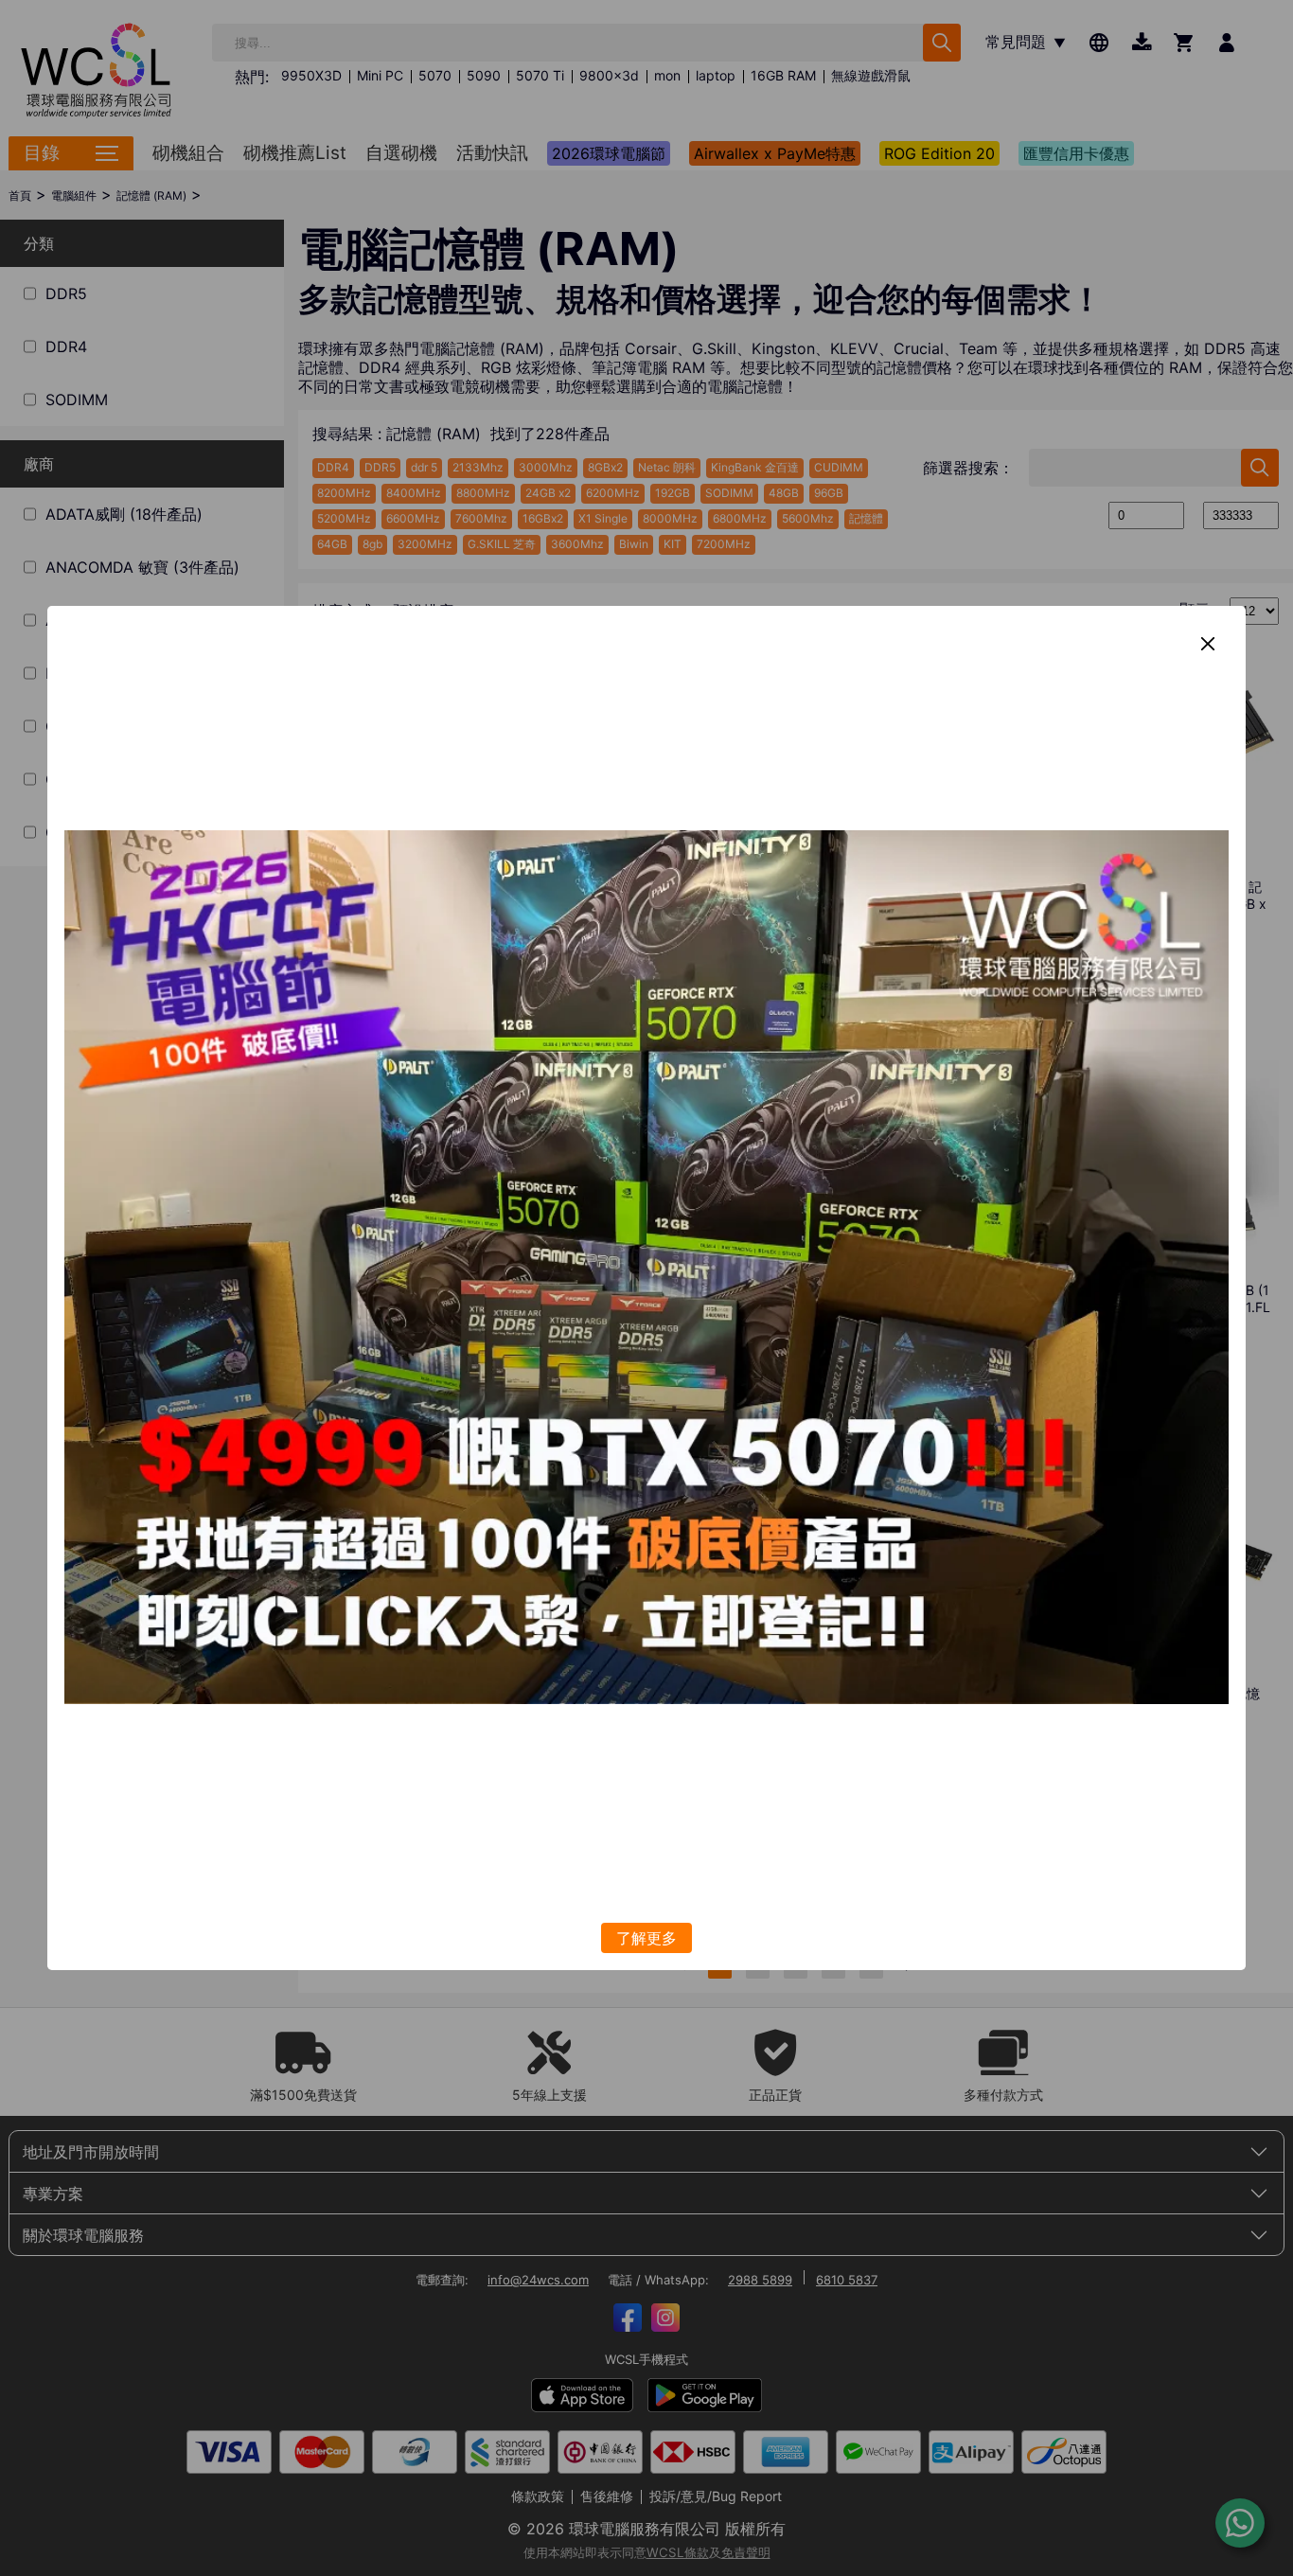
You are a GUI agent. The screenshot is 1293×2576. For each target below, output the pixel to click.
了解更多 (646, 1938)
